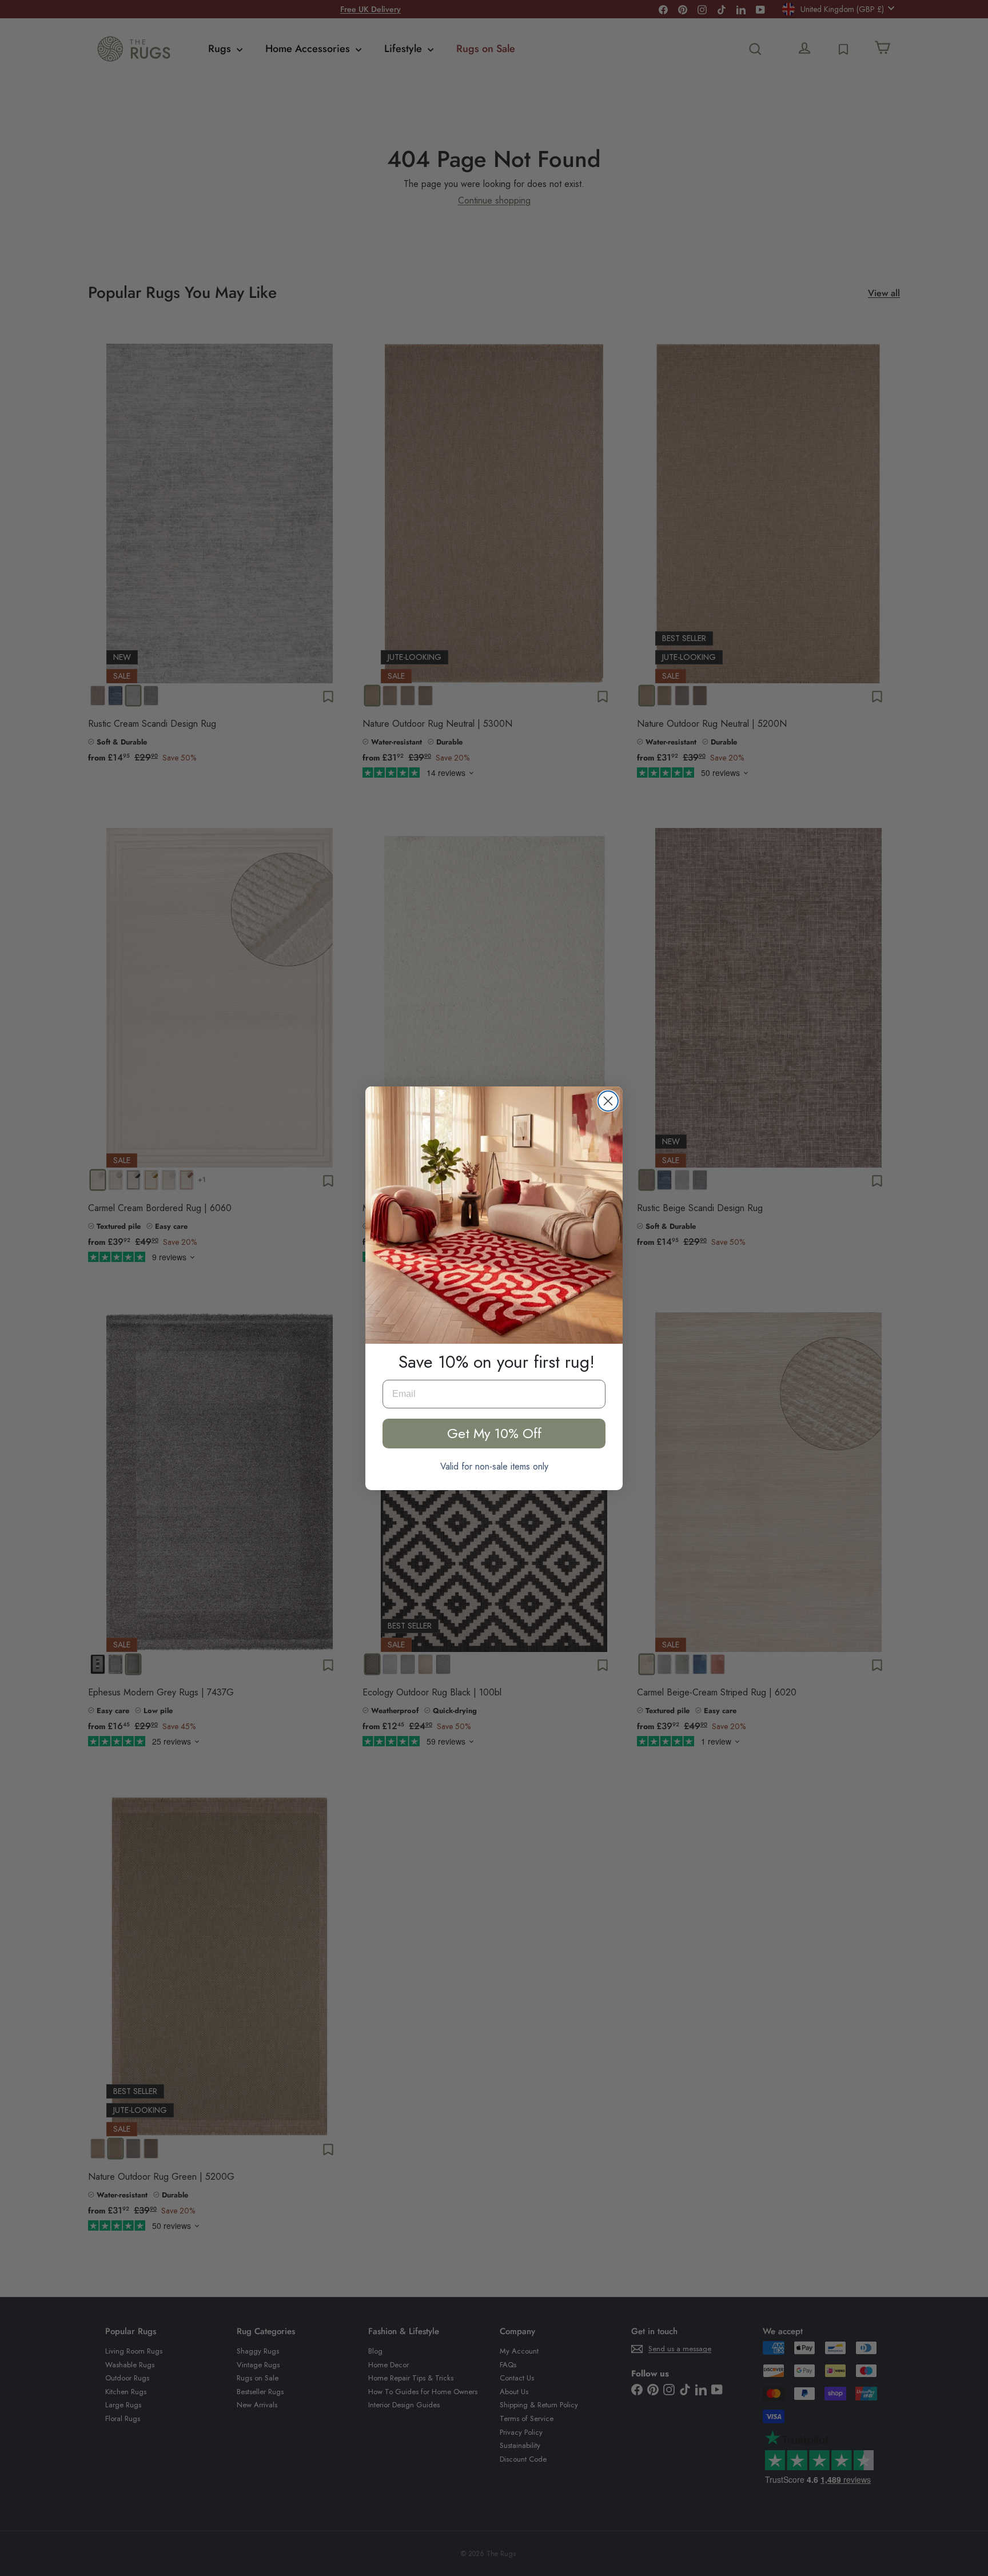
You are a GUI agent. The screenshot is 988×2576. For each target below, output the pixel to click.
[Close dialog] (608, 1101)
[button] (494, 1215)
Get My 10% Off (494, 1433)
